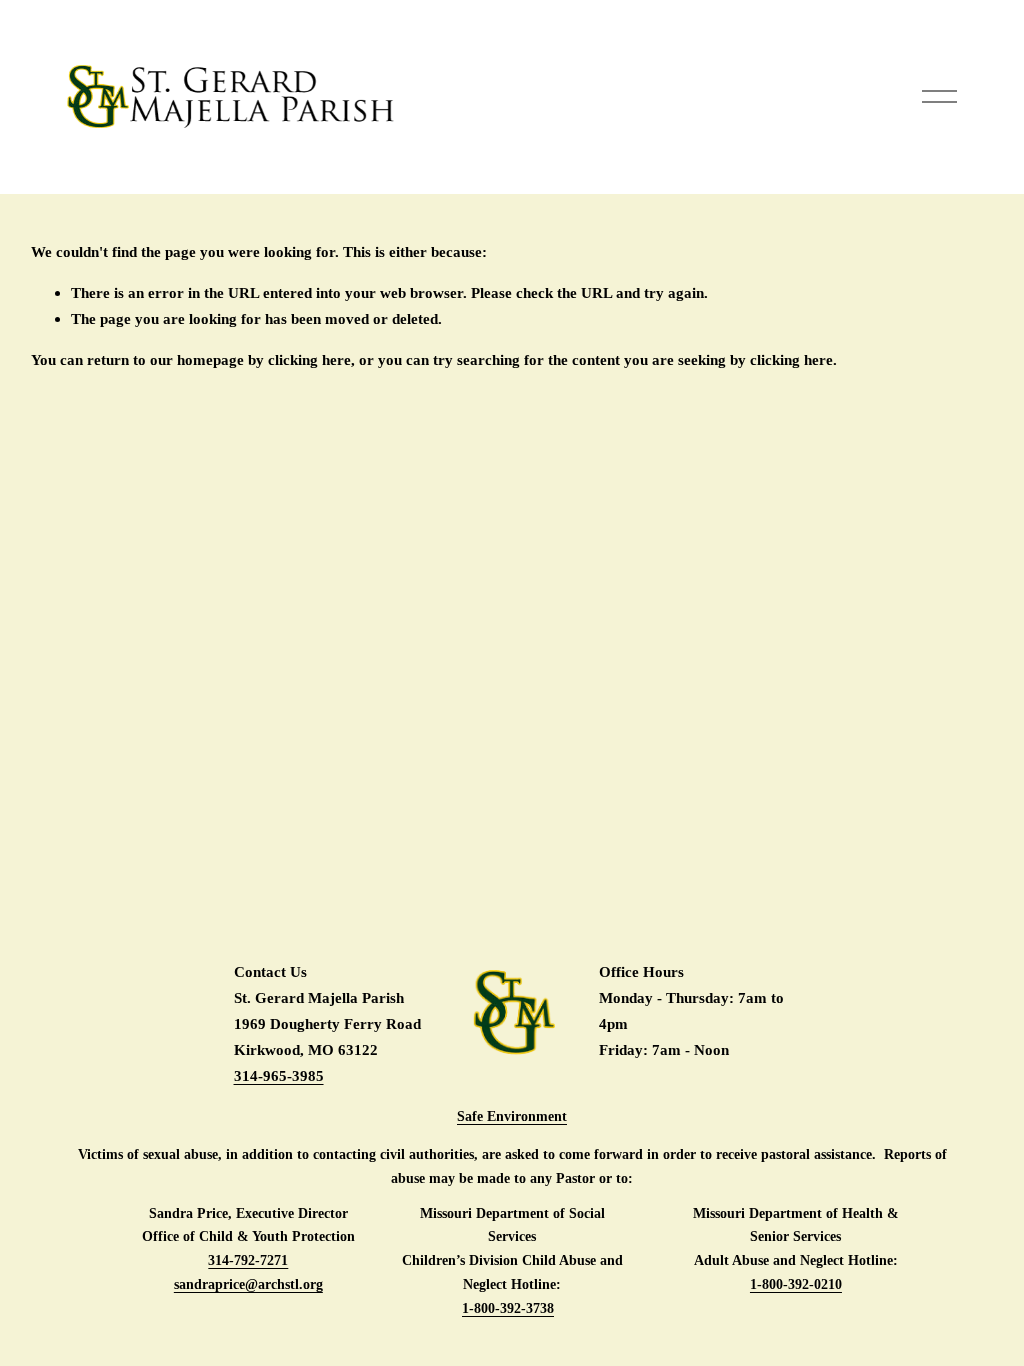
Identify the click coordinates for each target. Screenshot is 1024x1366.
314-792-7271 (248, 1260)
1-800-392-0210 (796, 1284)
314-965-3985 (279, 1075)
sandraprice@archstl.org (248, 1284)
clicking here (309, 359)
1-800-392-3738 (508, 1308)
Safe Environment (512, 1116)
